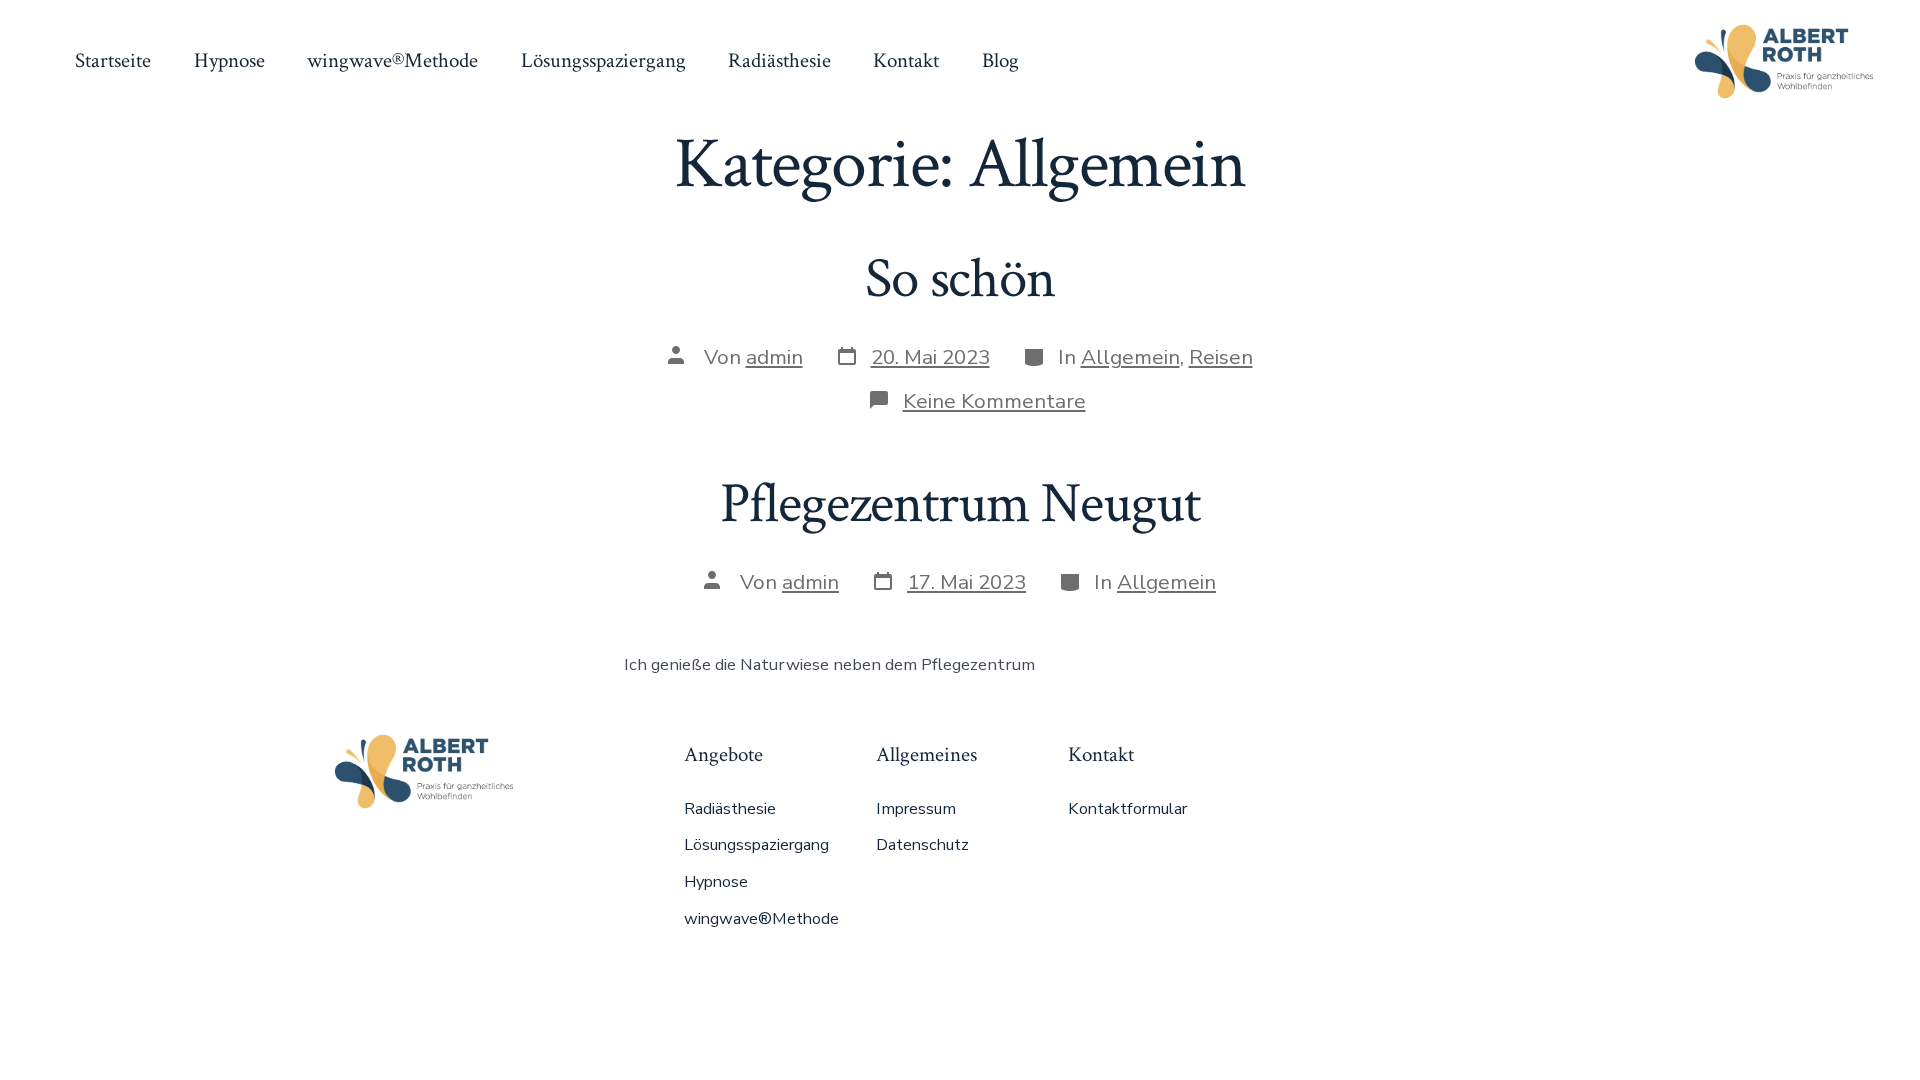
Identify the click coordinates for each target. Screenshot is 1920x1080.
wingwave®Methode (392, 60)
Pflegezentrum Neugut (959, 504)
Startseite (113, 60)
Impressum (916, 809)
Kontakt (906, 60)
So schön (960, 279)
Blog (1000, 60)
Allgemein (1130, 357)
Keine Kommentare (994, 401)
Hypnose (229, 60)
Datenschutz (922, 845)
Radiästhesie (779, 60)
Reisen (1221, 357)
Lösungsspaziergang (603, 60)
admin (774, 357)
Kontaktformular (1127, 809)
